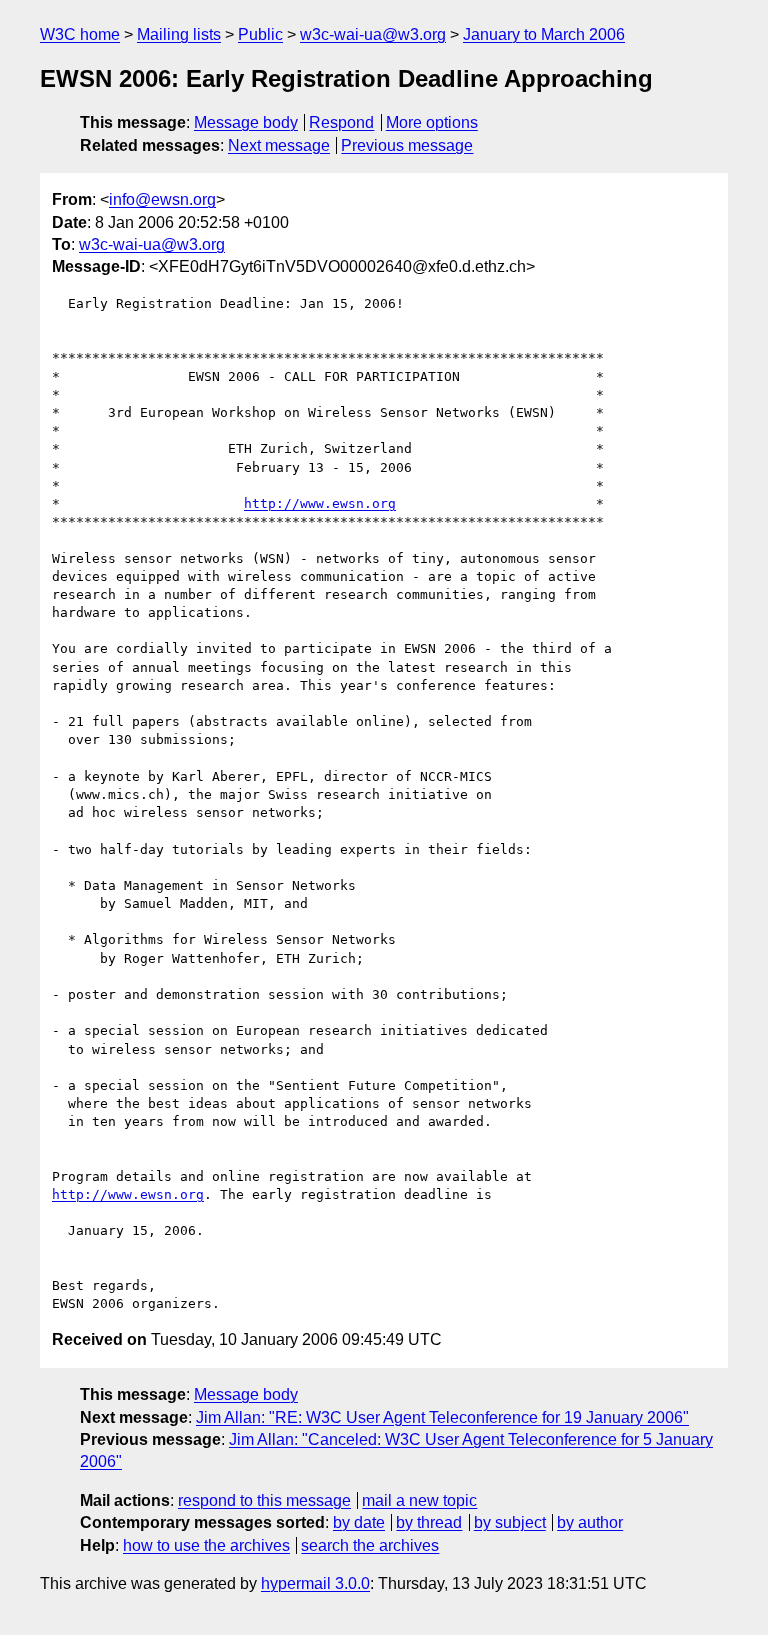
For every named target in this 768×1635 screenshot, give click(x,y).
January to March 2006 (544, 34)
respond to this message (264, 1500)
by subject (510, 1522)
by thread (429, 1522)
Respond (341, 122)
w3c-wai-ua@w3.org (373, 34)
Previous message (407, 145)
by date (359, 1522)
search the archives (370, 1545)
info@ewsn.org (162, 199)
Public (260, 34)
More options (432, 122)
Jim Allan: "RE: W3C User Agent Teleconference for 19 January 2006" (442, 1417)
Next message (279, 145)
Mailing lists (179, 34)
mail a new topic (419, 1500)
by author (590, 1522)
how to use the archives (206, 1545)
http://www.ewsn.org (320, 503)
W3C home (80, 34)
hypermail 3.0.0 (315, 1583)
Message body (246, 122)
